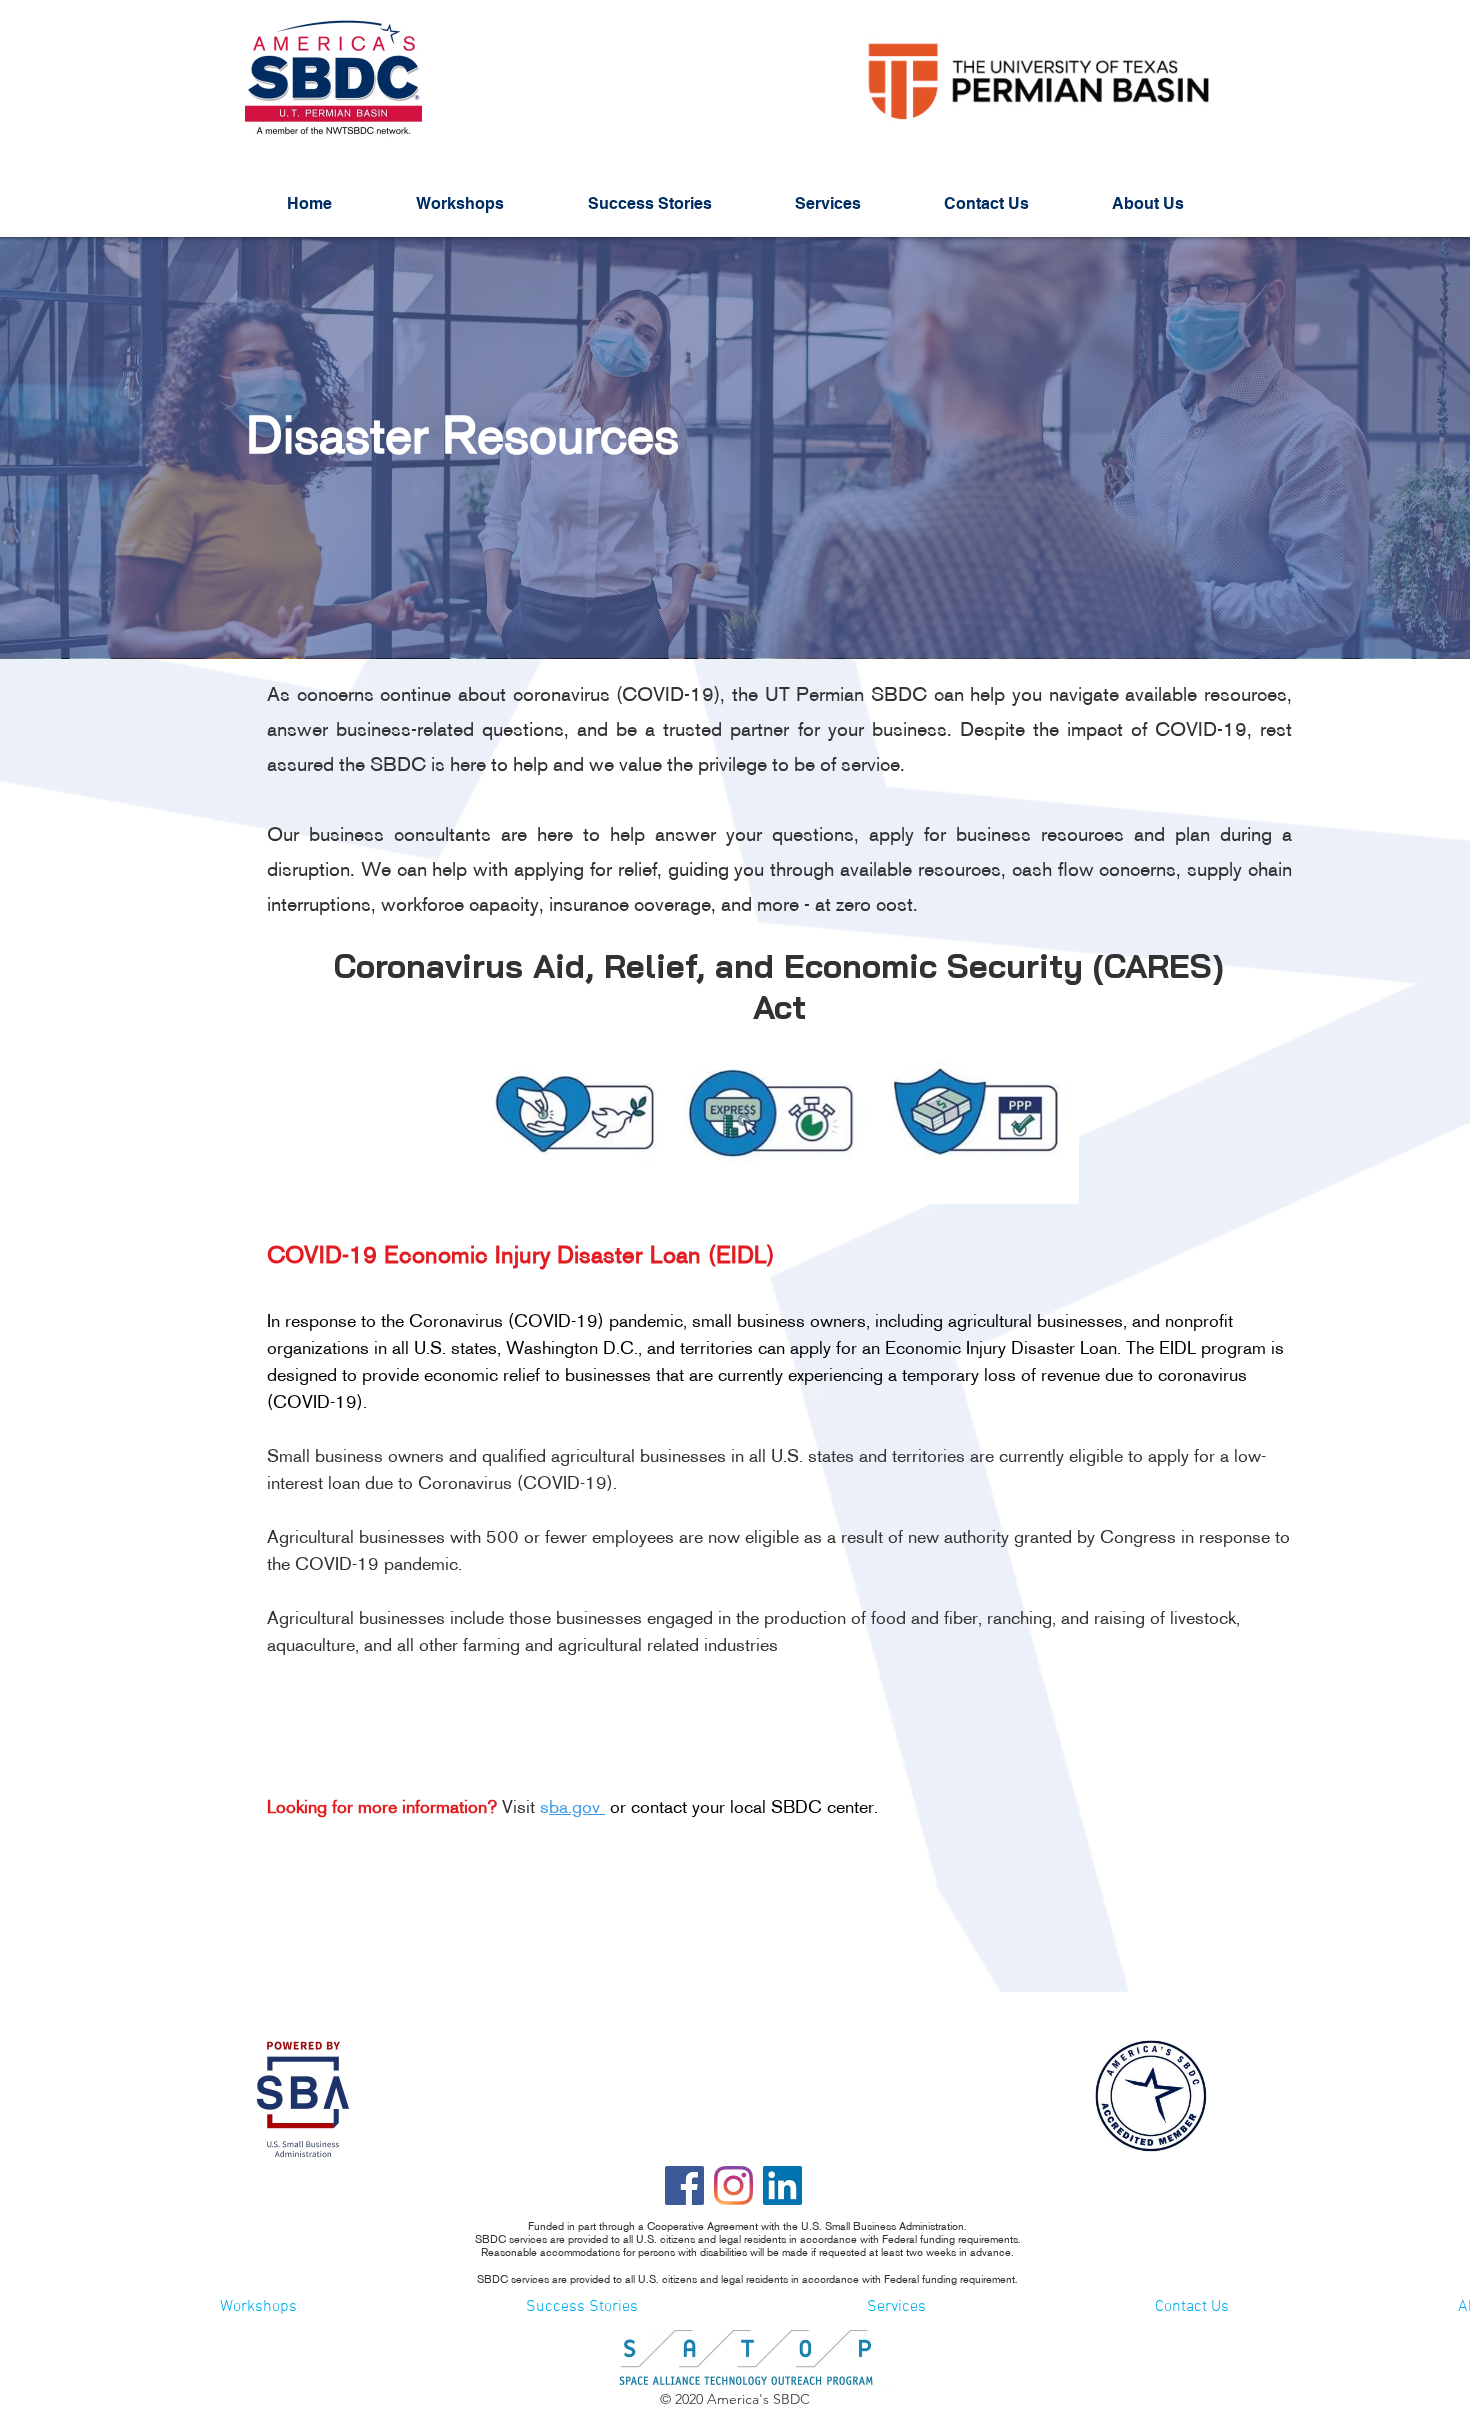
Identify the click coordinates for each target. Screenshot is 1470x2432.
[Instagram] (733, 2185)
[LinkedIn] (782, 2185)
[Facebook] (684, 2185)
